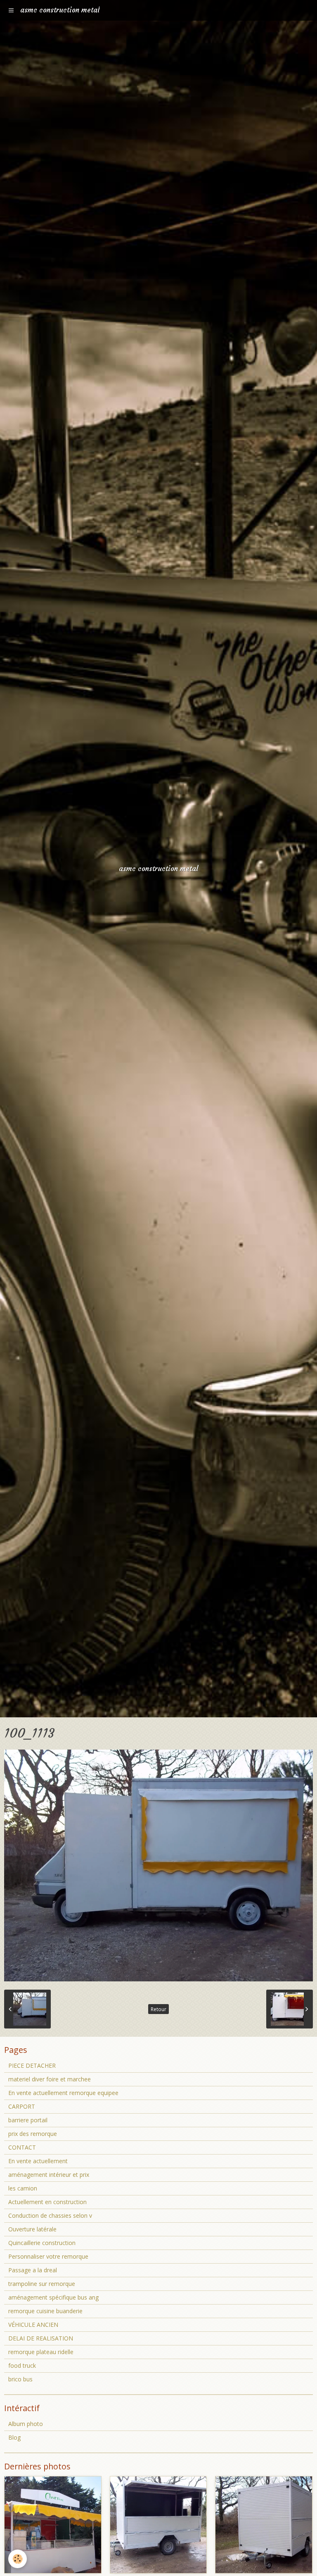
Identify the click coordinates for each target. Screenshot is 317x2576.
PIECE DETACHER (32, 2065)
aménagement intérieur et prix (49, 2175)
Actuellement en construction (47, 2202)
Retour (158, 2009)
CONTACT (22, 2147)
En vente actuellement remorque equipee (63, 2093)
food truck (22, 2365)
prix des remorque (33, 2134)
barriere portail (28, 2120)
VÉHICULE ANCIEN (33, 2325)
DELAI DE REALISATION (41, 2338)
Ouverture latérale (32, 2229)
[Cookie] (18, 2559)
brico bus (20, 2379)
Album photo (26, 2424)
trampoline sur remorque (42, 2284)
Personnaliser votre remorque (48, 2256)
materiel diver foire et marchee (50, 2079)
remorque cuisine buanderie (45, 2311)
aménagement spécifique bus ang (53, 2297)
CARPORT (22, 2106)
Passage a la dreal (33, 2270)
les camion (23, 2188)
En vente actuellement (38, 2161)
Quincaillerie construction (42, 2243)
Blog (14, 2437)
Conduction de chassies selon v (50, 2215)
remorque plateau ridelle (41, 2352)
